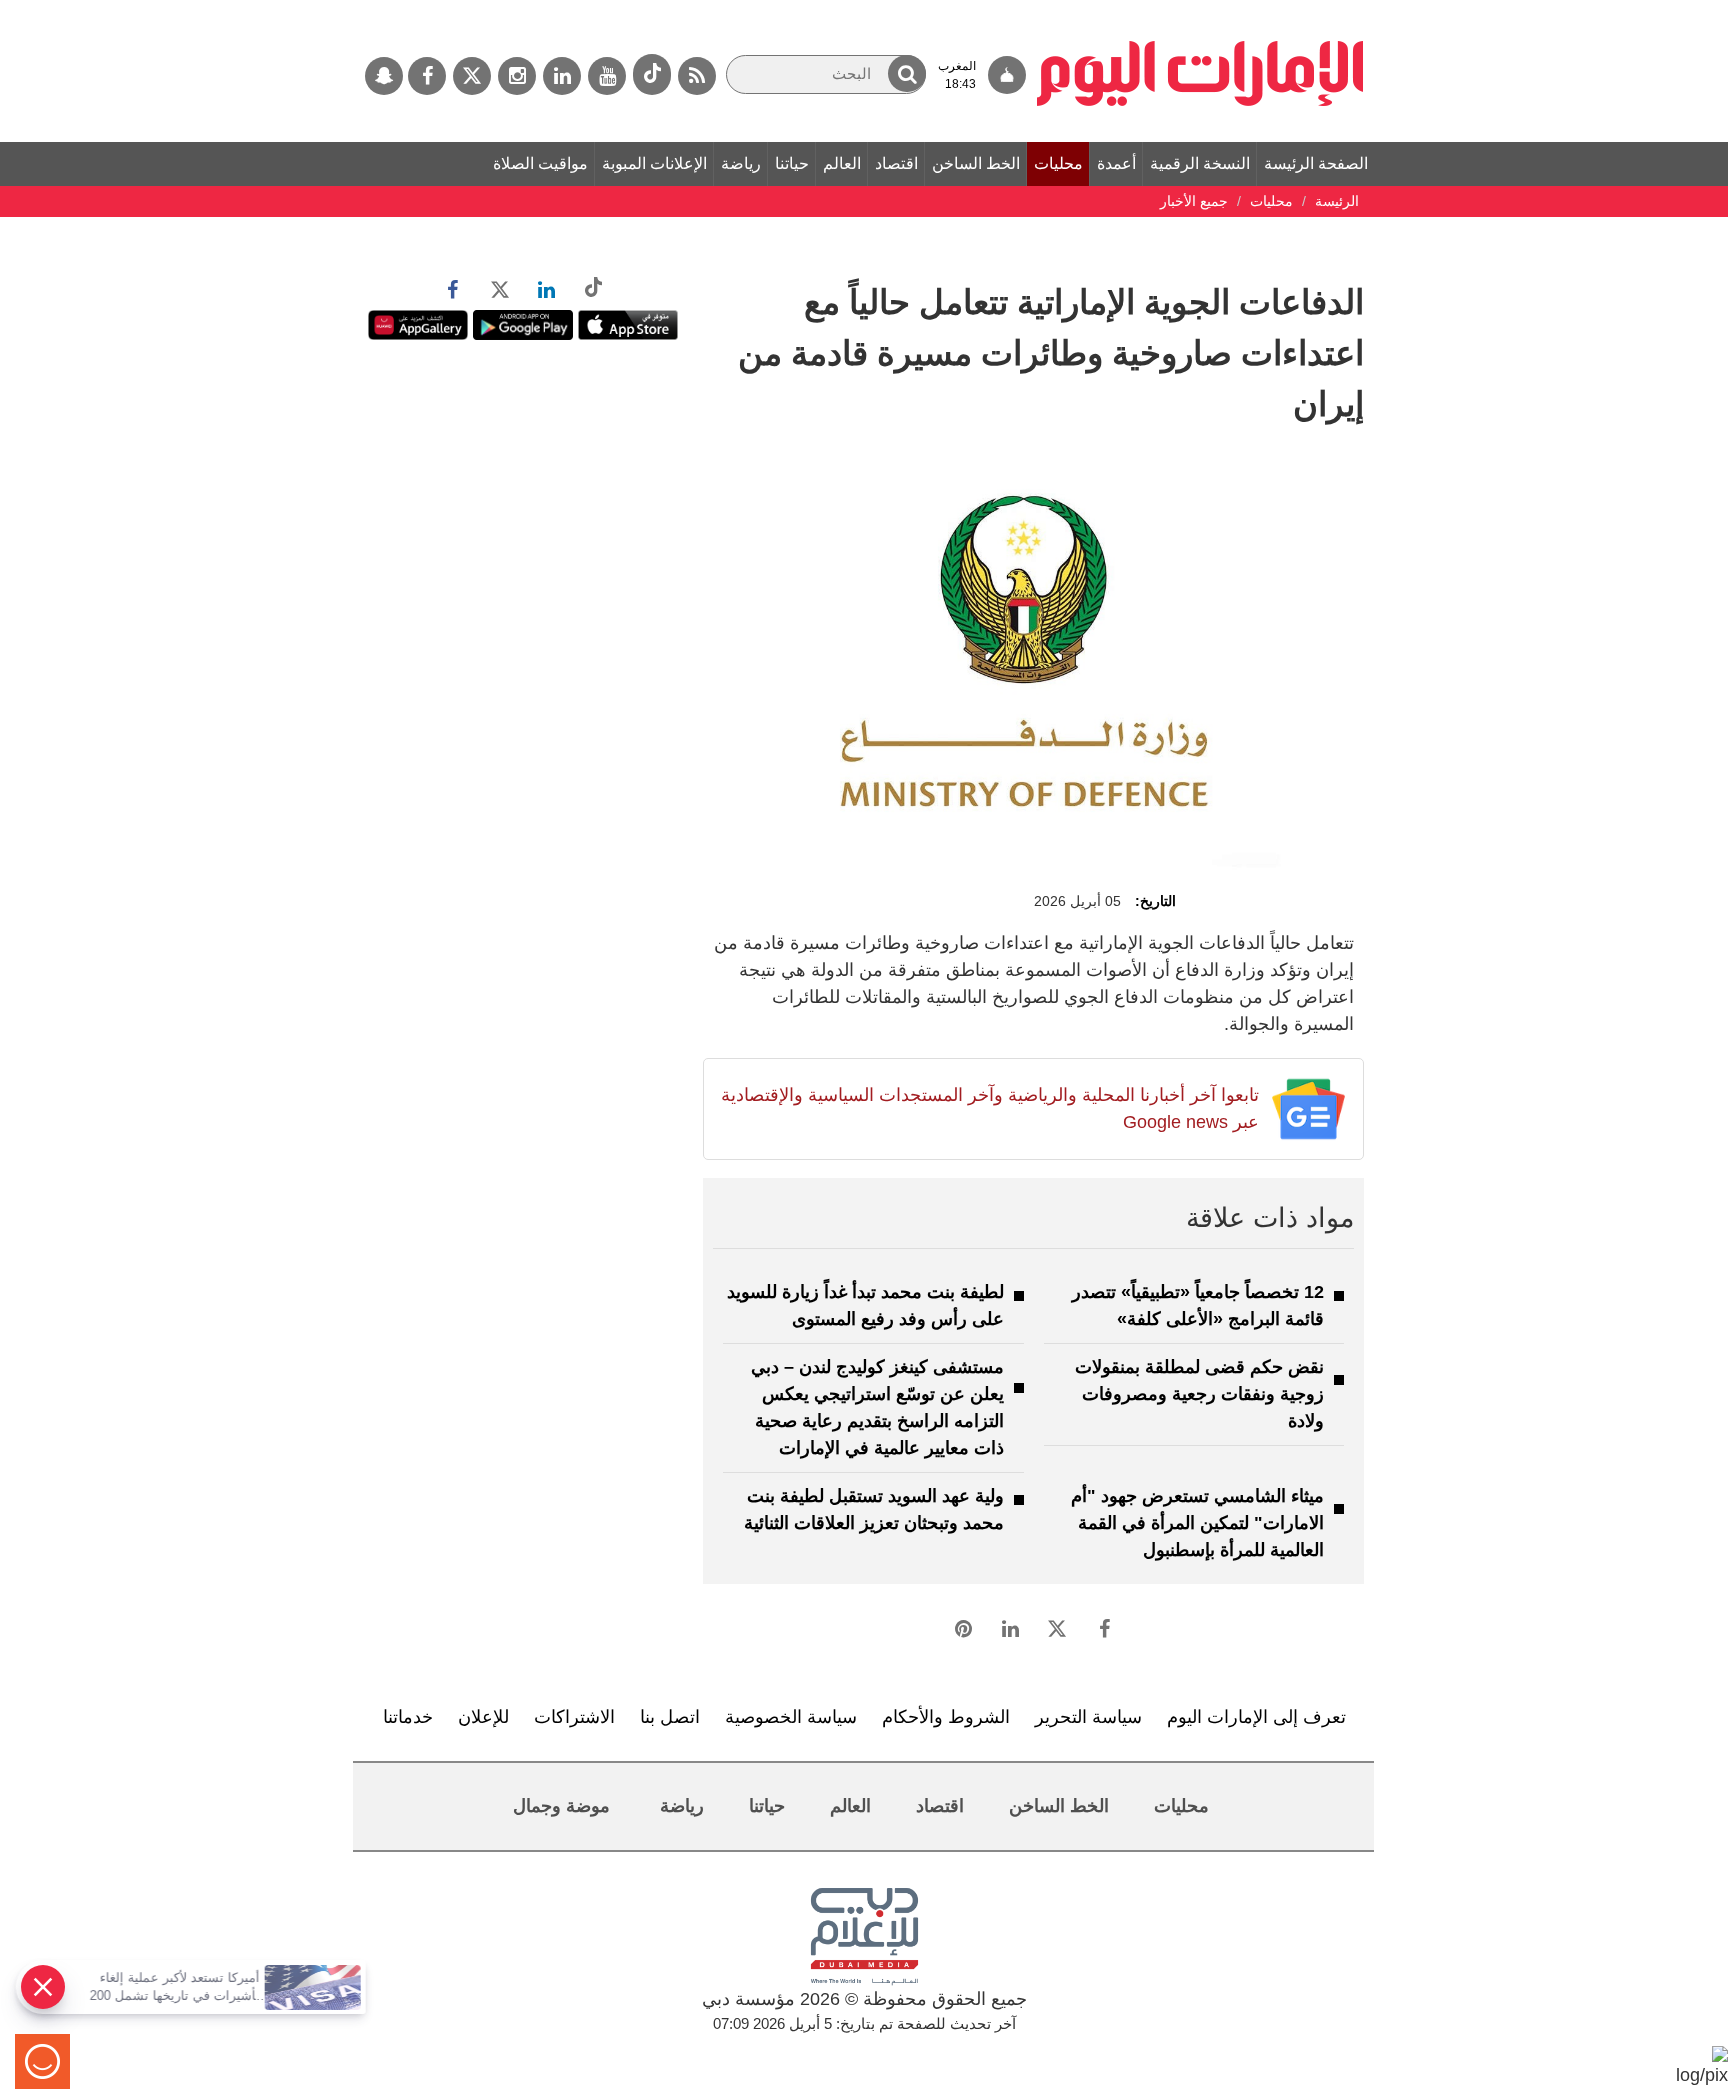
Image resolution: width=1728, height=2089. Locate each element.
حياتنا (792, 163)
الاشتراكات (574, 1717)
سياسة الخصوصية (791, 1717)
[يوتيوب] (607, 76)
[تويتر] (472, 76)
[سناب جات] (384, 76)
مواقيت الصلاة (540, 163)
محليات (1058, 163)
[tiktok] (652, 74)
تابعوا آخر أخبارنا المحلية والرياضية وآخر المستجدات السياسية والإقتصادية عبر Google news (989, 1108)
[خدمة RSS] (697, 76)
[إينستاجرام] (517, 76)
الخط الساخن (976, 163)
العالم (842, 163)
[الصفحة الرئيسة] (1200, 10)
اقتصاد (896, 163)
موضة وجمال (561, 1806)
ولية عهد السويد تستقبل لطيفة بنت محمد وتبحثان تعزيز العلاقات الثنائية (874, 1509)
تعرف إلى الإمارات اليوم (1256, 1717)
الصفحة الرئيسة (1316, 163)
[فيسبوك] (427, 76)
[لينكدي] (562, 76)
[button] (907, 73)
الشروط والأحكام (946, 1717)
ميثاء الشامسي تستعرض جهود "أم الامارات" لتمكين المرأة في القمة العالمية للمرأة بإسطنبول (1197, 1523)
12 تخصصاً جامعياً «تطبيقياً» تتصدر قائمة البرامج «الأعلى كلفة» (1198, 1305)
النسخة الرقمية (1200, 163)
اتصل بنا (670, 1717)
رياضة (741, 163)
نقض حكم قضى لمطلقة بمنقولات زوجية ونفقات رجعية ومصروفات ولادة (1199, 1394)
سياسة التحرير (1088, 1717)
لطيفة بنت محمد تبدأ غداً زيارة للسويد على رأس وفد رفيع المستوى (865, 1305)
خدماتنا (408, 1717)
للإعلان (483, 1717)
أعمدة (1116, 163)
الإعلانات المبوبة (654, 163)
